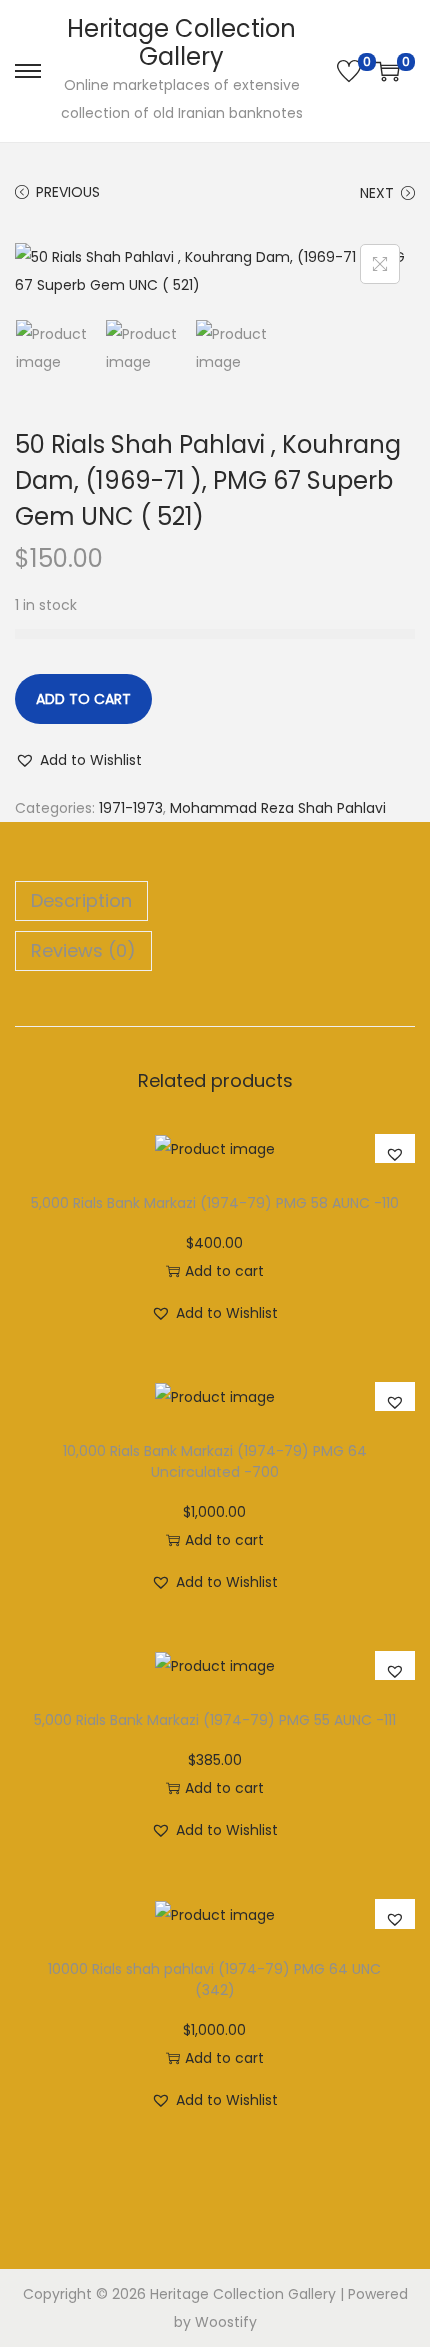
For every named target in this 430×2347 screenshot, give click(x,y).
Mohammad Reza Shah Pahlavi (278, 808)
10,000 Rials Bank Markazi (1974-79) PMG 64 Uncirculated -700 (215, 1461)
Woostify (226, 2322)
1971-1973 (131, 808)
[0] (349, 71)
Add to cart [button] (224, 1271)
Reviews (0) (83, 950)
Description (81, 900)
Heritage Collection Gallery (181, 42)
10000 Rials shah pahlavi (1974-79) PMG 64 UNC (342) (214, 1979)
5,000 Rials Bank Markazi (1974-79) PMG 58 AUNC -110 (215, 1203)
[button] (78, 760)
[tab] (215, 901)
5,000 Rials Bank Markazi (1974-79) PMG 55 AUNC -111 (215, 1720)
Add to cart (83, 699)
